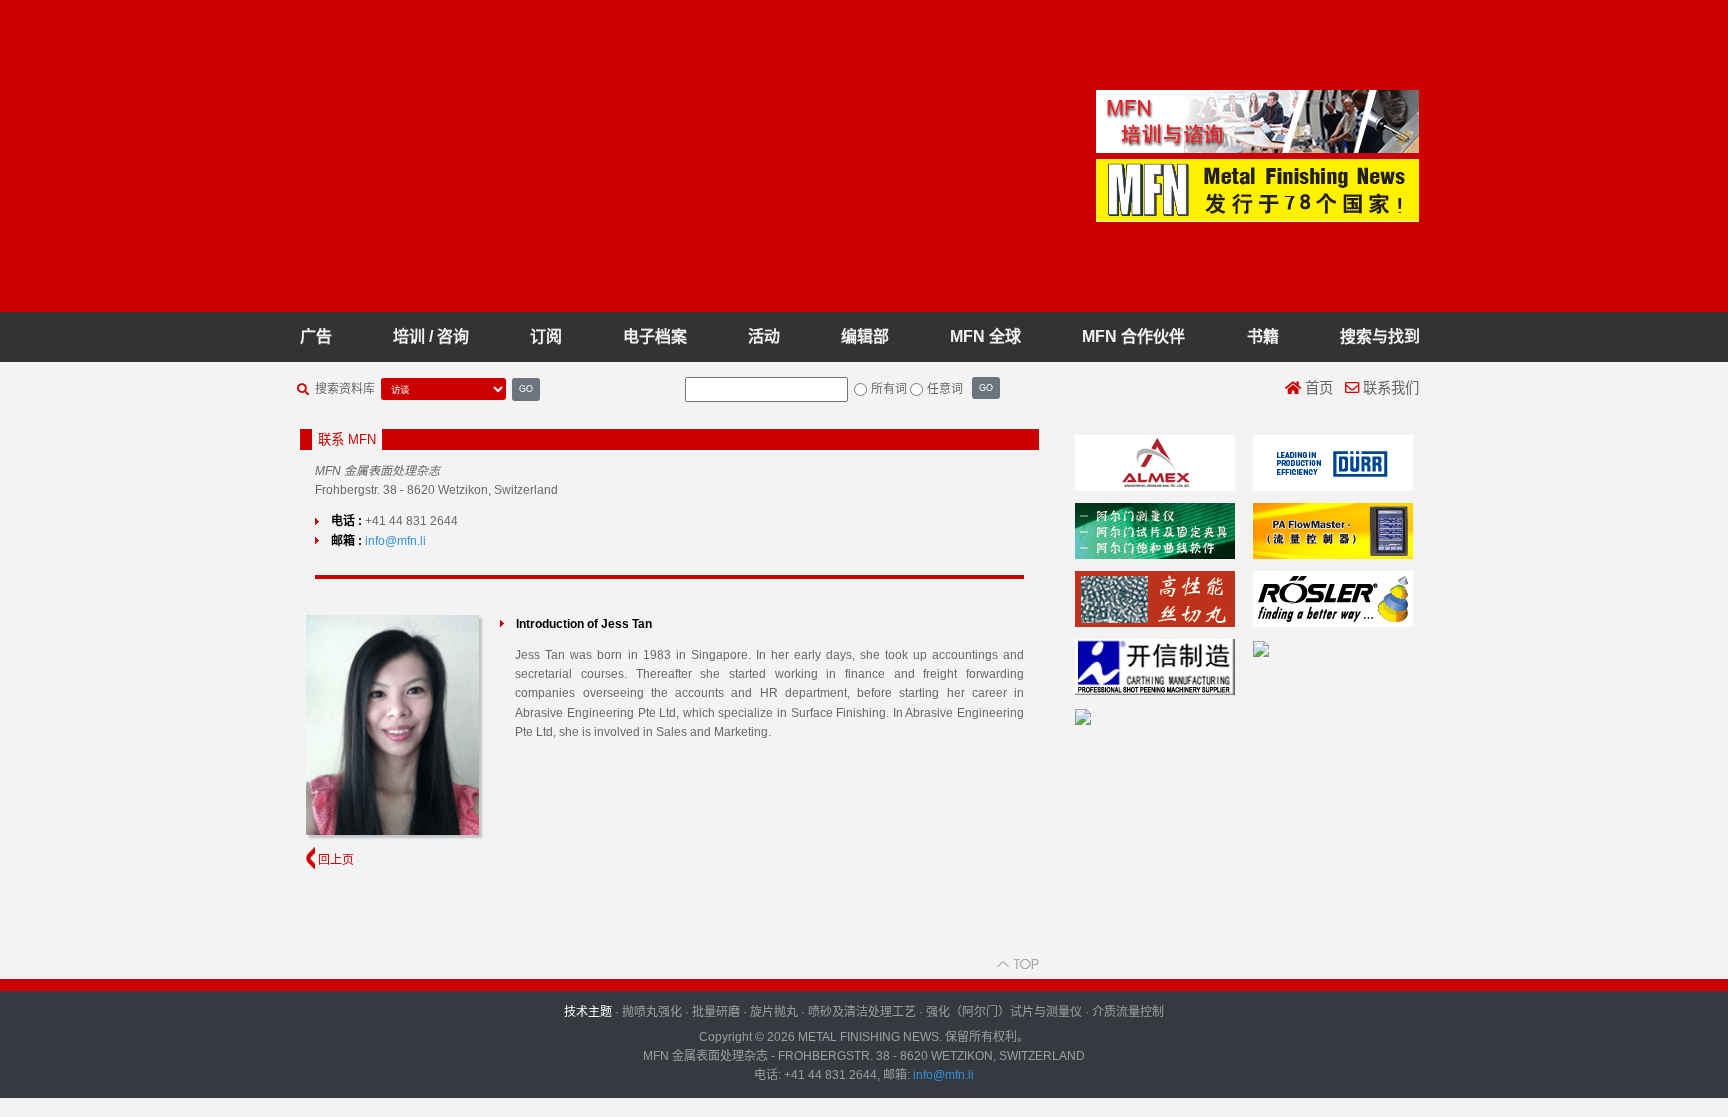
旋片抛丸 (774, 1012)
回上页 (334, 860)
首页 (1317, 388)
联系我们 (1389, 388)
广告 (316, 336)
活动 (764, 336)
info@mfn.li (395, 541)
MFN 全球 (985, 336)
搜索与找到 (1380, 336)
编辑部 (865, 336)
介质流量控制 (1128, 1012)
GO (526, 388)
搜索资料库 (345, 389)
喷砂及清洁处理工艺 (862, 1012)
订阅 (546, 336)
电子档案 (655, 336)
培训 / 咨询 (431, 336)
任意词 (945, 389)
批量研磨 (716, 1012)
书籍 (1263, 336)
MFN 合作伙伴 (1133, 336)
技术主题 (588, 1012)
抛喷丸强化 (652, 1012)
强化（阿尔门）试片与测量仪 (1004, 1012)
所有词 (889, 389)
